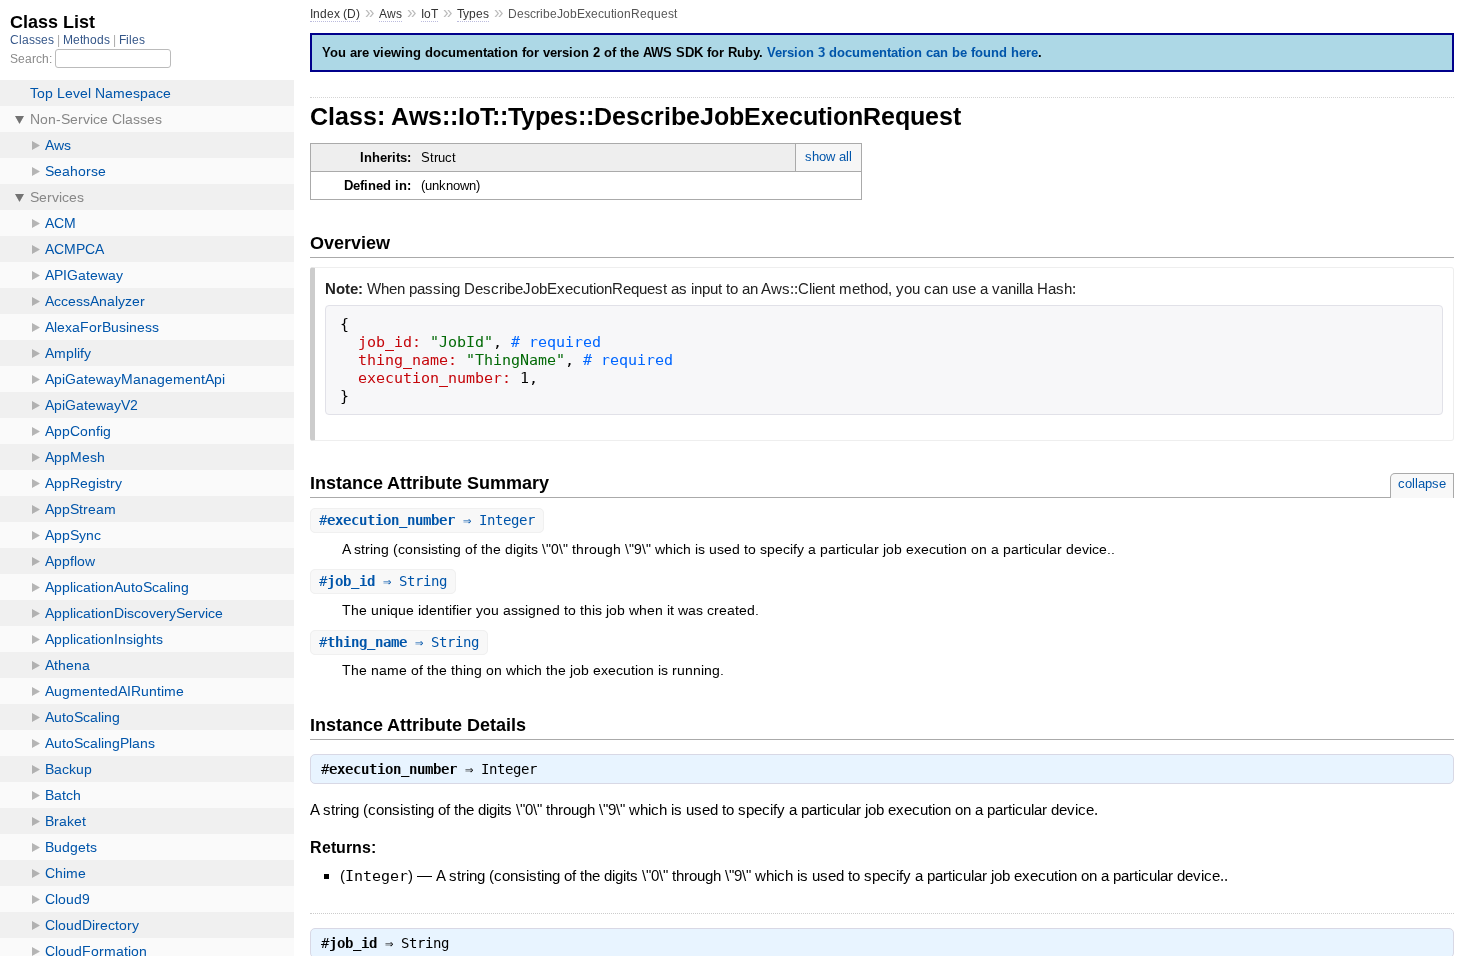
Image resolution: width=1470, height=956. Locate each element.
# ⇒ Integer (427, 520)
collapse (1422, 483)
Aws (390, 14)
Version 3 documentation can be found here (902, 52)
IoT (429, 14)
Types (473, 14)
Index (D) (335, 14)
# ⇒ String (383, 581)
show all (828, 156)
